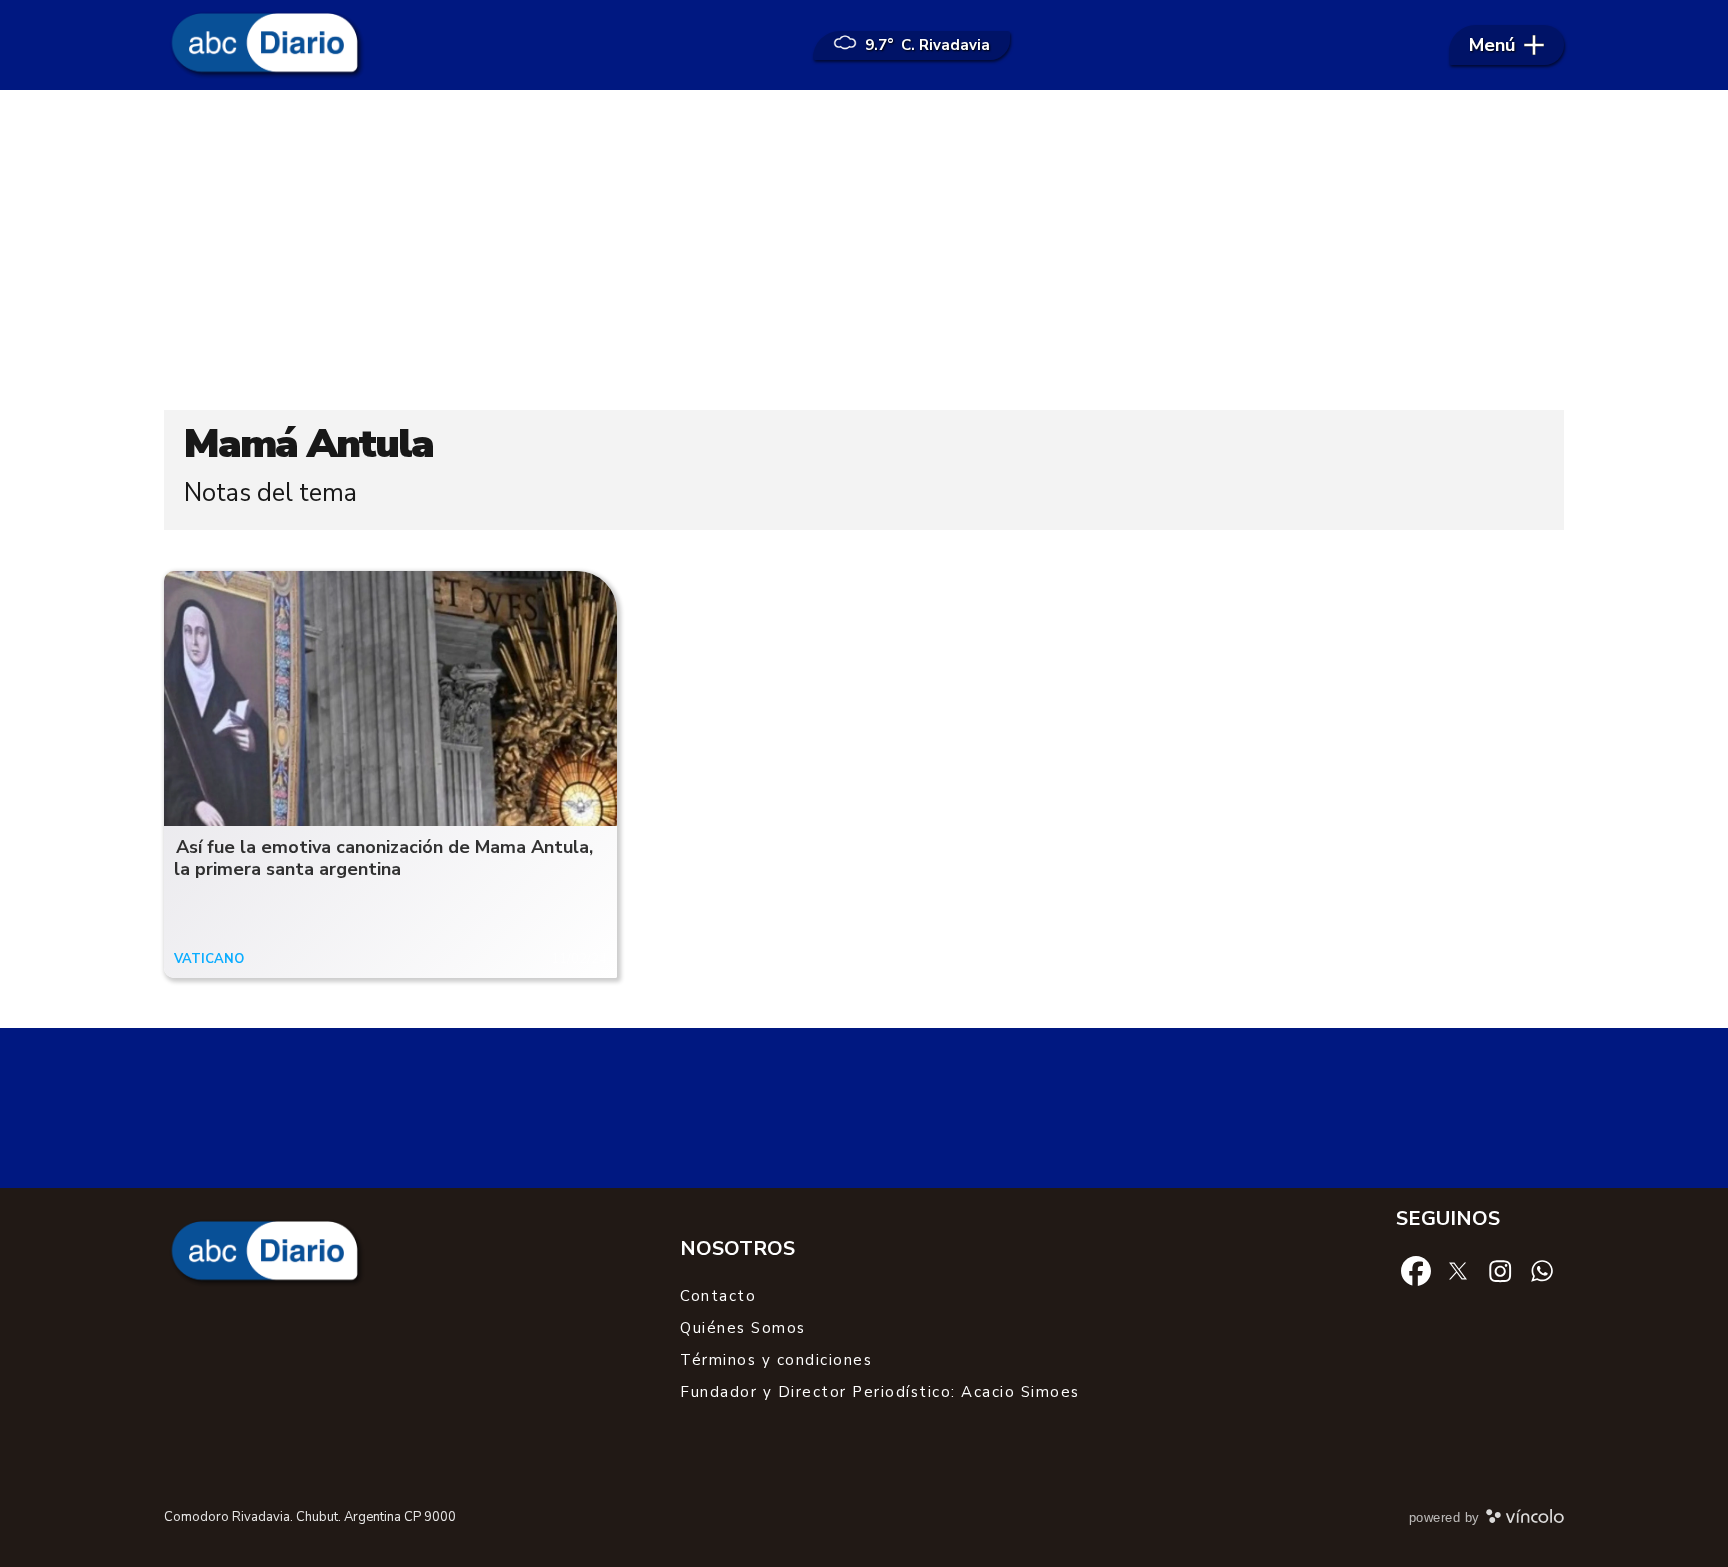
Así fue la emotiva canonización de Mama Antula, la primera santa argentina (383, 858)
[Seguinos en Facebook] (1416, 1270)
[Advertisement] (864, 250)
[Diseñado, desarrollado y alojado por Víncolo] (1525, 1520)
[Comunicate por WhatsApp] (1542, 1270)
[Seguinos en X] (1458, 1270)
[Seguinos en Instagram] (1500, 1270)
